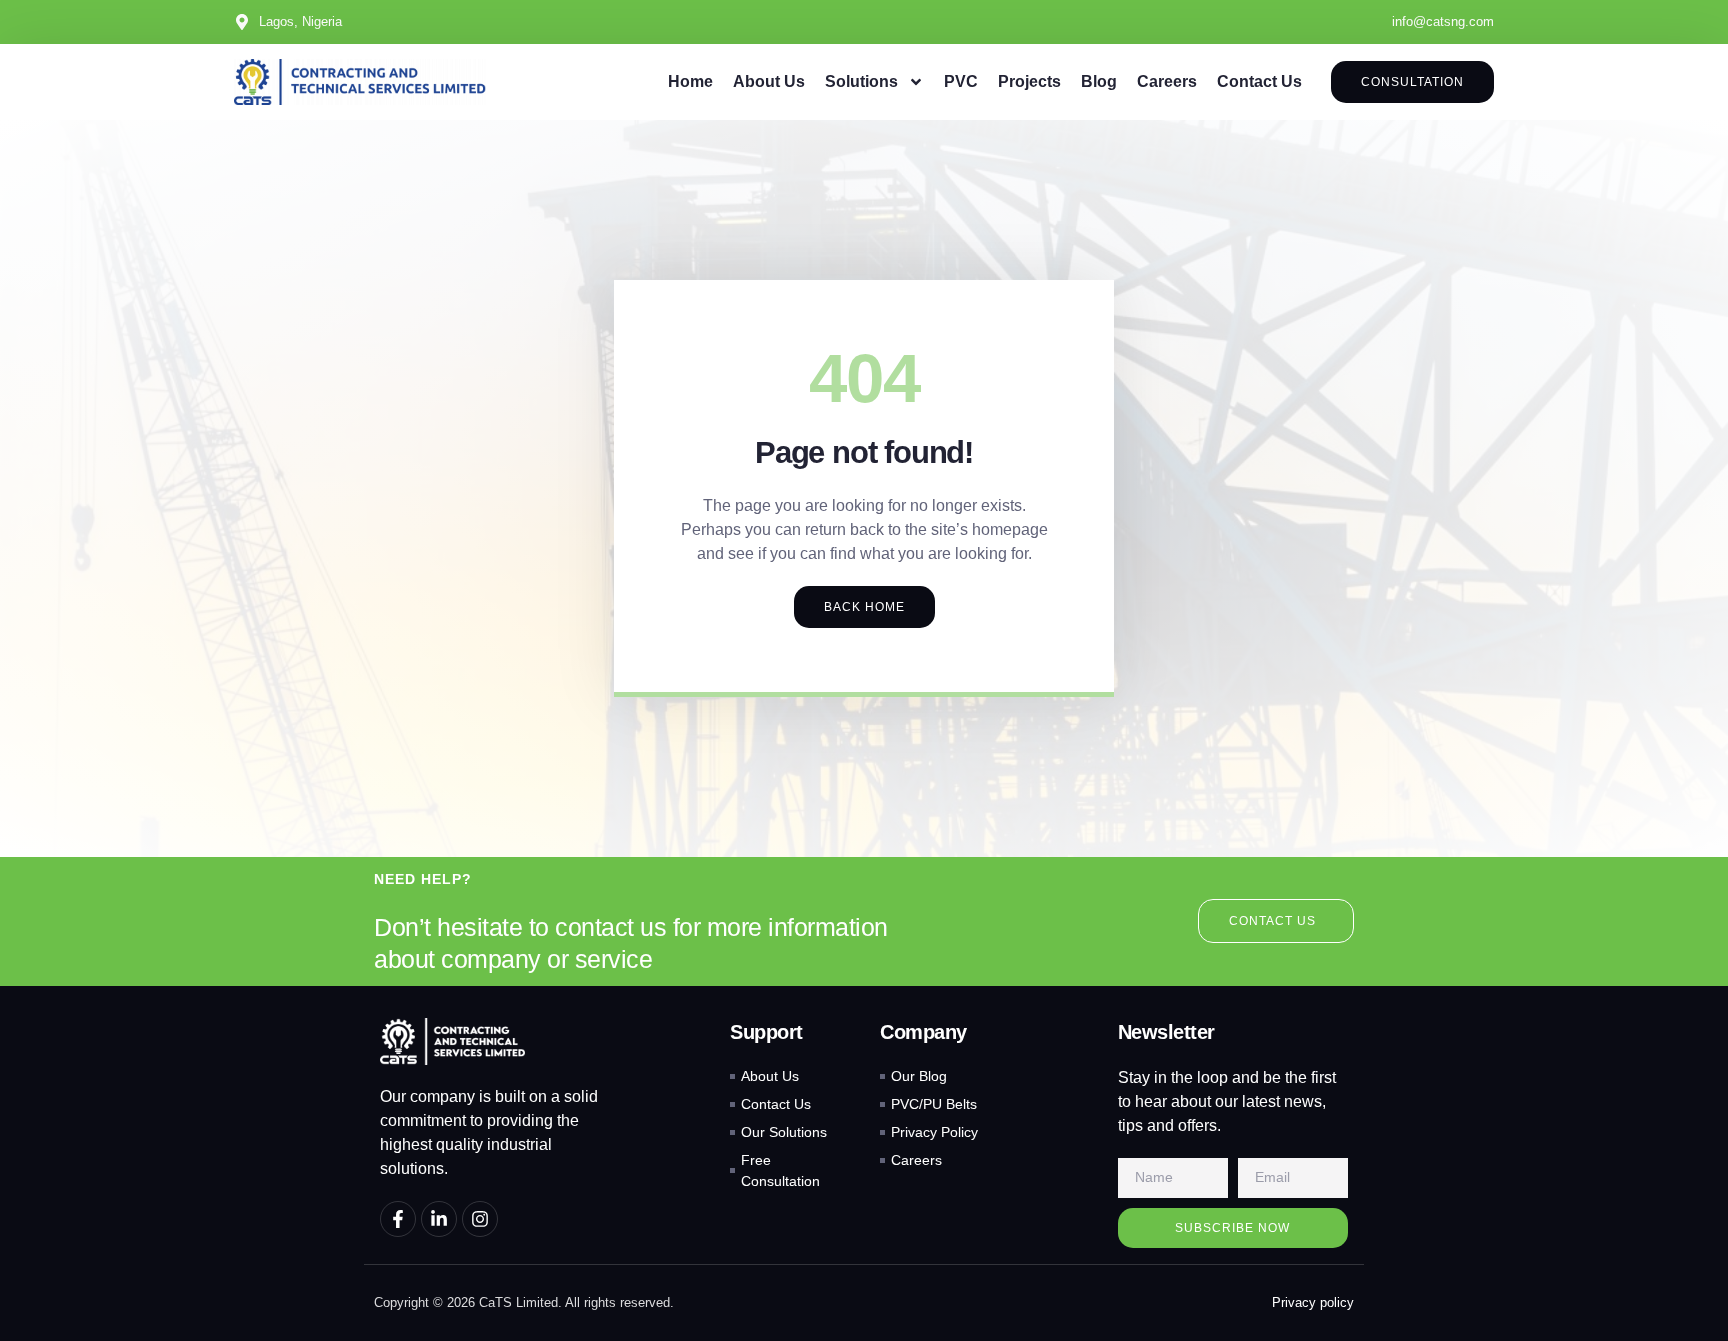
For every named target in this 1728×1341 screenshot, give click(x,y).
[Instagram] (480, 1219)
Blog (1099, 81)
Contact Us (1259, 81)
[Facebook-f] (398, 1219)
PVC (961, 81)
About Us (769, 81)
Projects (1029, 81)
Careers (1167, 81)
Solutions (861, 81)
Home (690, 81)
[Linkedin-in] (439, 1219)
